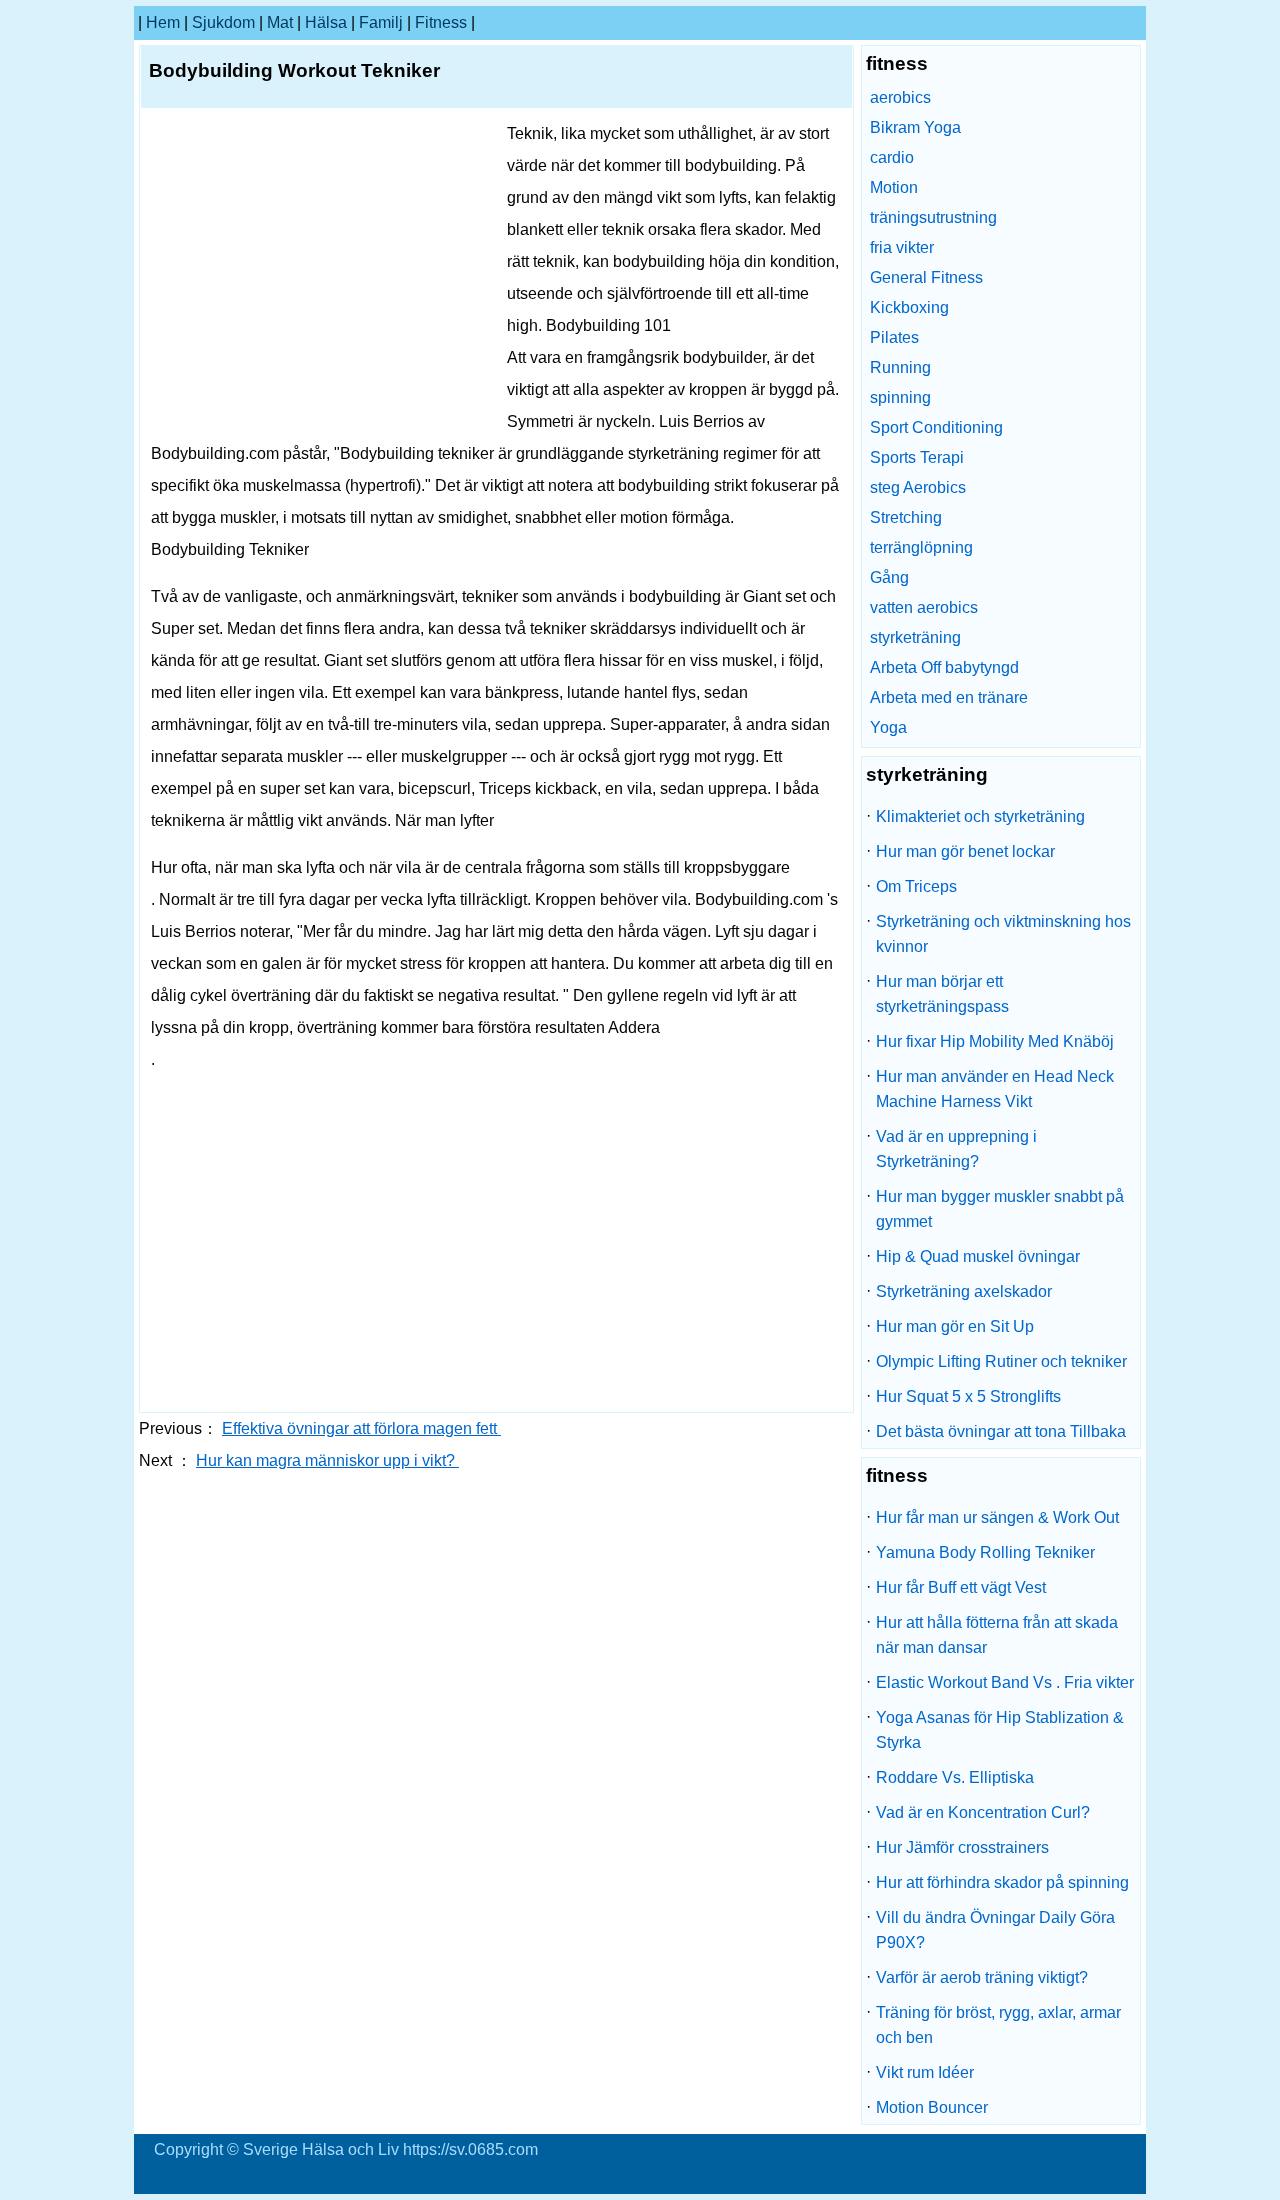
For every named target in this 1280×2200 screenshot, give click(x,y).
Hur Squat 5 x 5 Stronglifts (968, 1396)
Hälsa (326, 22)
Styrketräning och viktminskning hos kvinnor (1003, 934)
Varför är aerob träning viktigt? (982, 1977)
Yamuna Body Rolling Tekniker (985, 1552)
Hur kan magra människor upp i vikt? (327, 1460)
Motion (894, 187)
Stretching (906, 517)
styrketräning (915, 637)
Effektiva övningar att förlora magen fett (361, 1428)
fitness (441, 22)
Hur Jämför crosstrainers (962, 1847)
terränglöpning (921, 547)
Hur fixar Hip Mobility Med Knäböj (995, 1041)
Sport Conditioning (936, 427)
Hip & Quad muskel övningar (978, 1256)
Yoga (888, 727)
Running (900, 367)
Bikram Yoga (915, 127)
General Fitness (926, 277)
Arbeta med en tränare (949, 697)
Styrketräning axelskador (964, 1291)
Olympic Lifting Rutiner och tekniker (1001, 1361)
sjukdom (223, 22)
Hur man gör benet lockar (965, 851)
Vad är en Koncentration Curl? (983, 1812)
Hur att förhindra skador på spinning (1002, 1882)
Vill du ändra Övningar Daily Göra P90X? (995, 1930)
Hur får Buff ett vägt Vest (961, 1587)
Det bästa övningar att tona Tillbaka (1001, 1431)
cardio (892, 157)
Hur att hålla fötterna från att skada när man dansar (997, 1635)
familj (381, 22)
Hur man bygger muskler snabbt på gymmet (1000, 1209)
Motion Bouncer (932, 2107)
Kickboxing (909, 307)
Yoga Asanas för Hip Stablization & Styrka (1000, 1730)
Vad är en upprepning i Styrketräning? (956, 1149)
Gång (889, 577)
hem (163, 22)
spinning (900, 397)
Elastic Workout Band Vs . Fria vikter (1005, 1682)
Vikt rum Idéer (925, 2072)
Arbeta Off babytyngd (944, 667)
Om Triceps (916, 886)
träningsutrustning (933, 217)
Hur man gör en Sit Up (955, 1326)
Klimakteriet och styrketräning (980, 816)
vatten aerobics (924, 607)
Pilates (894, 337)
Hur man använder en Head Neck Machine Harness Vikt (995, 1089)
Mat (280, 22)
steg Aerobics (918, 487)
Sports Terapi (917, 457)
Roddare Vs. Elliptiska (955, 1777)
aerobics (900, 97)
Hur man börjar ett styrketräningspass (942, 994)
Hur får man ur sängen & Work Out (997, 1517)
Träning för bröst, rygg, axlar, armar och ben (998, 2025)
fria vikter (902, 247)
